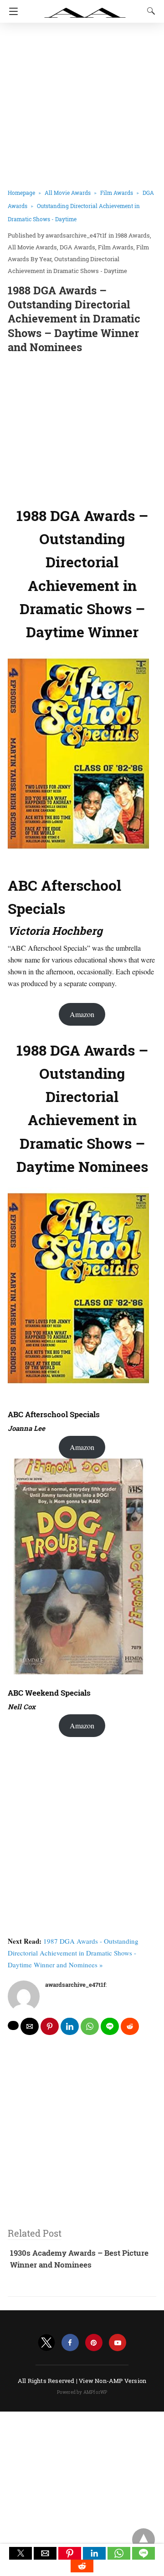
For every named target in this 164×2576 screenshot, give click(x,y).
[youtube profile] (118, 2343)
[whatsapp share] (90, 2026)
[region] (82, 428)
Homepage (21, 193)
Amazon (82, 1014)
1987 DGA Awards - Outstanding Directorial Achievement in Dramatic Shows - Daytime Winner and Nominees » (73, 1953)
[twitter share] (13, 2025)
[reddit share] (130, 2026)
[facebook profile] (70, 2343)
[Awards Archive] (85, 8)
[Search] (149, 11)
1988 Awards (133, 235)
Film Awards (117, 193)
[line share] (110, 2026)
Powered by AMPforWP (82, 2392)
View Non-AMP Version (113, 2381)
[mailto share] (30, 2026)
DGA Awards (77, 247)
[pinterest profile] (94, 2343)
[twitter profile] (46, 2343)
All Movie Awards (68, 193)
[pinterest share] (50, 2026)
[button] (20, 2553)
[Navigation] (11, 11)
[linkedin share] (70, 2026)
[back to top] (143, 2540)
